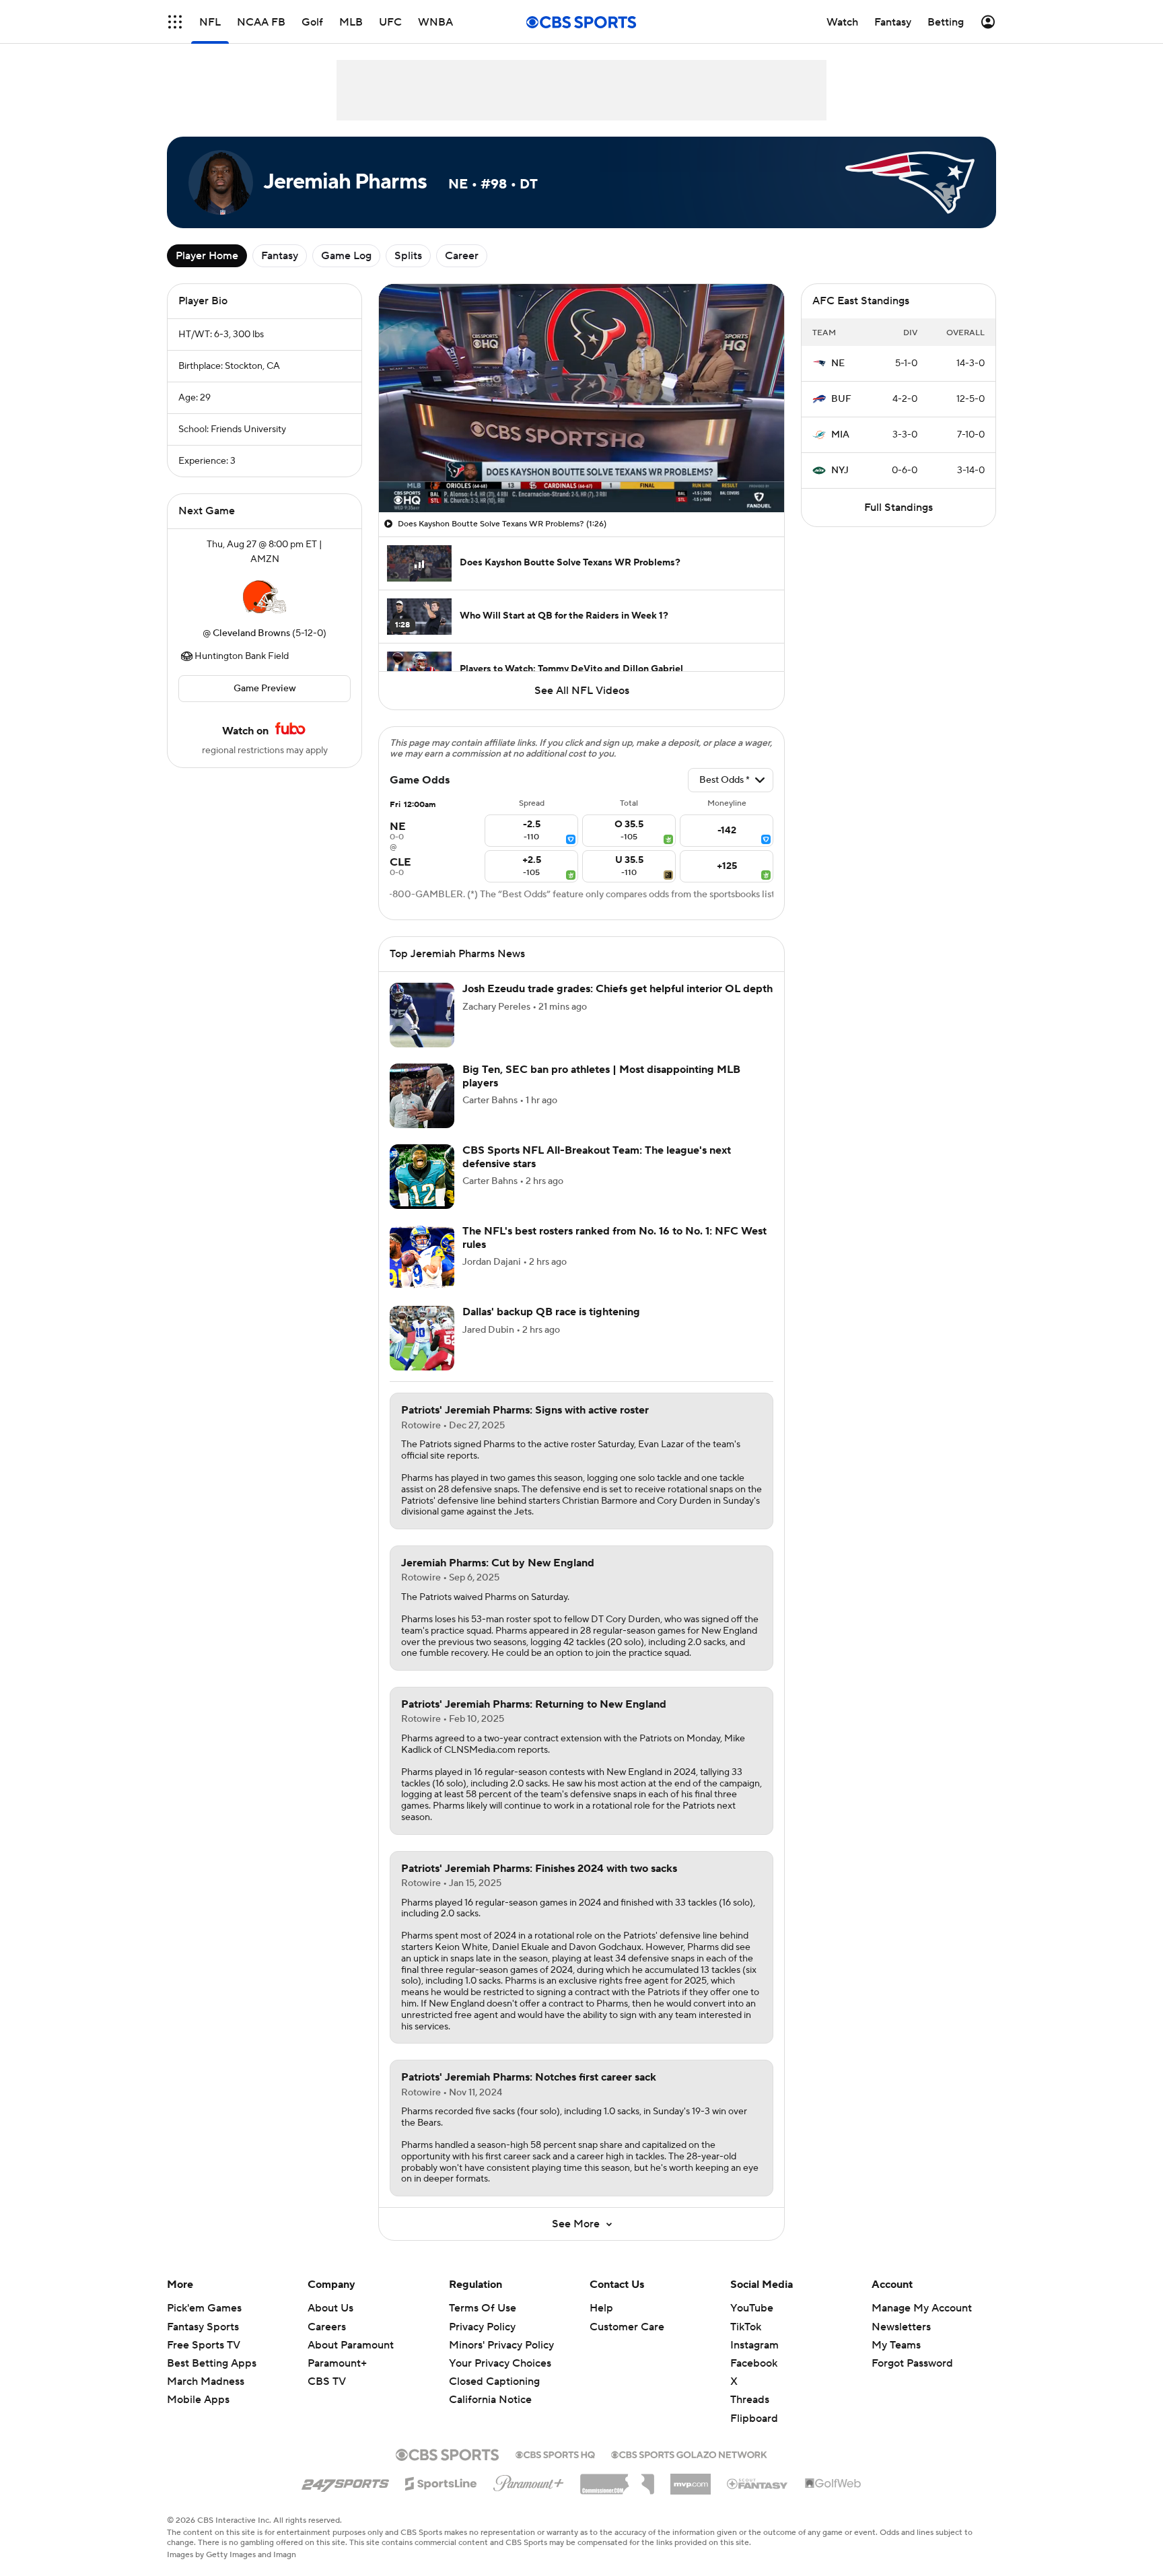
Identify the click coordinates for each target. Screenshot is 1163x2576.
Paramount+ (337, 2363)
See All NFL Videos (582, 691)
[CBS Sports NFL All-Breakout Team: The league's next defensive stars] (422, 1177)
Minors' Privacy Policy (501, 2345)
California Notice (490, 2400)
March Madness (206, 2381)
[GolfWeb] (833, 2484)
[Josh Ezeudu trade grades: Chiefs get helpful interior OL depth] (422, 1015)
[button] (175, 22)
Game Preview (265, 689)
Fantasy (280, 256)
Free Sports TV (204, 2345)
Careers (327, 2327)
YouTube (752, 2308)
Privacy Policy (482, 2327)
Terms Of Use (483, 2308)
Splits (408, 256)
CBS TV (327, 2381)
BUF (841, 399)
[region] (581, 398)
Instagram (754, 2345)
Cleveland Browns (251, 633)
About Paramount (351, 2345)
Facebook (754, 2363)
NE (838, 363)
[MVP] (691, 2479)
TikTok (746, 2327)
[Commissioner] (617, 2479)
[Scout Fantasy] (758, 2483)
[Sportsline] (441, 2482)
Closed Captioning (494, 2381)
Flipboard (754, 2418)
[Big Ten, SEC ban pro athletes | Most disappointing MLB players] (422, 1096)
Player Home (207, 256)
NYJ (840, 471)
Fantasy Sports (203, 2327)
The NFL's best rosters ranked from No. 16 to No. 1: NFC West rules (614, 1238)
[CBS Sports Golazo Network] (689, 2453)
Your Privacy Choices (500, 2363)
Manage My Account (922, 2308)
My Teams (896, 2345)
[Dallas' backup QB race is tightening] (422, 1338)
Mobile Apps (198, 2400)
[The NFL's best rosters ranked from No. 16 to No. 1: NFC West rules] (422, 1257)
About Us (330, 2308)
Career (462, 256)
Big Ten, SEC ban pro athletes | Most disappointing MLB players (601, 1076)
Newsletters (901, 2327)
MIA (840, 435)
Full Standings (898, 508)
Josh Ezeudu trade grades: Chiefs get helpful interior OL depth (618, 989)
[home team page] (265, 596)
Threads (750, 2400)
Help (601, 2308)
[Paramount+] (529, 2480)
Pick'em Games (204, 2308)
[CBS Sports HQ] (555, 2453)
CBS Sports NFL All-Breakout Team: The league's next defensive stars (597, 1157)
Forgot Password (912, 2363)
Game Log (346, 256)
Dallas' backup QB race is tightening (551, 1312)
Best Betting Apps (212, 2363)
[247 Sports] (345, 2481)
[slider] (581, 473)
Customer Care (627, 2327)
